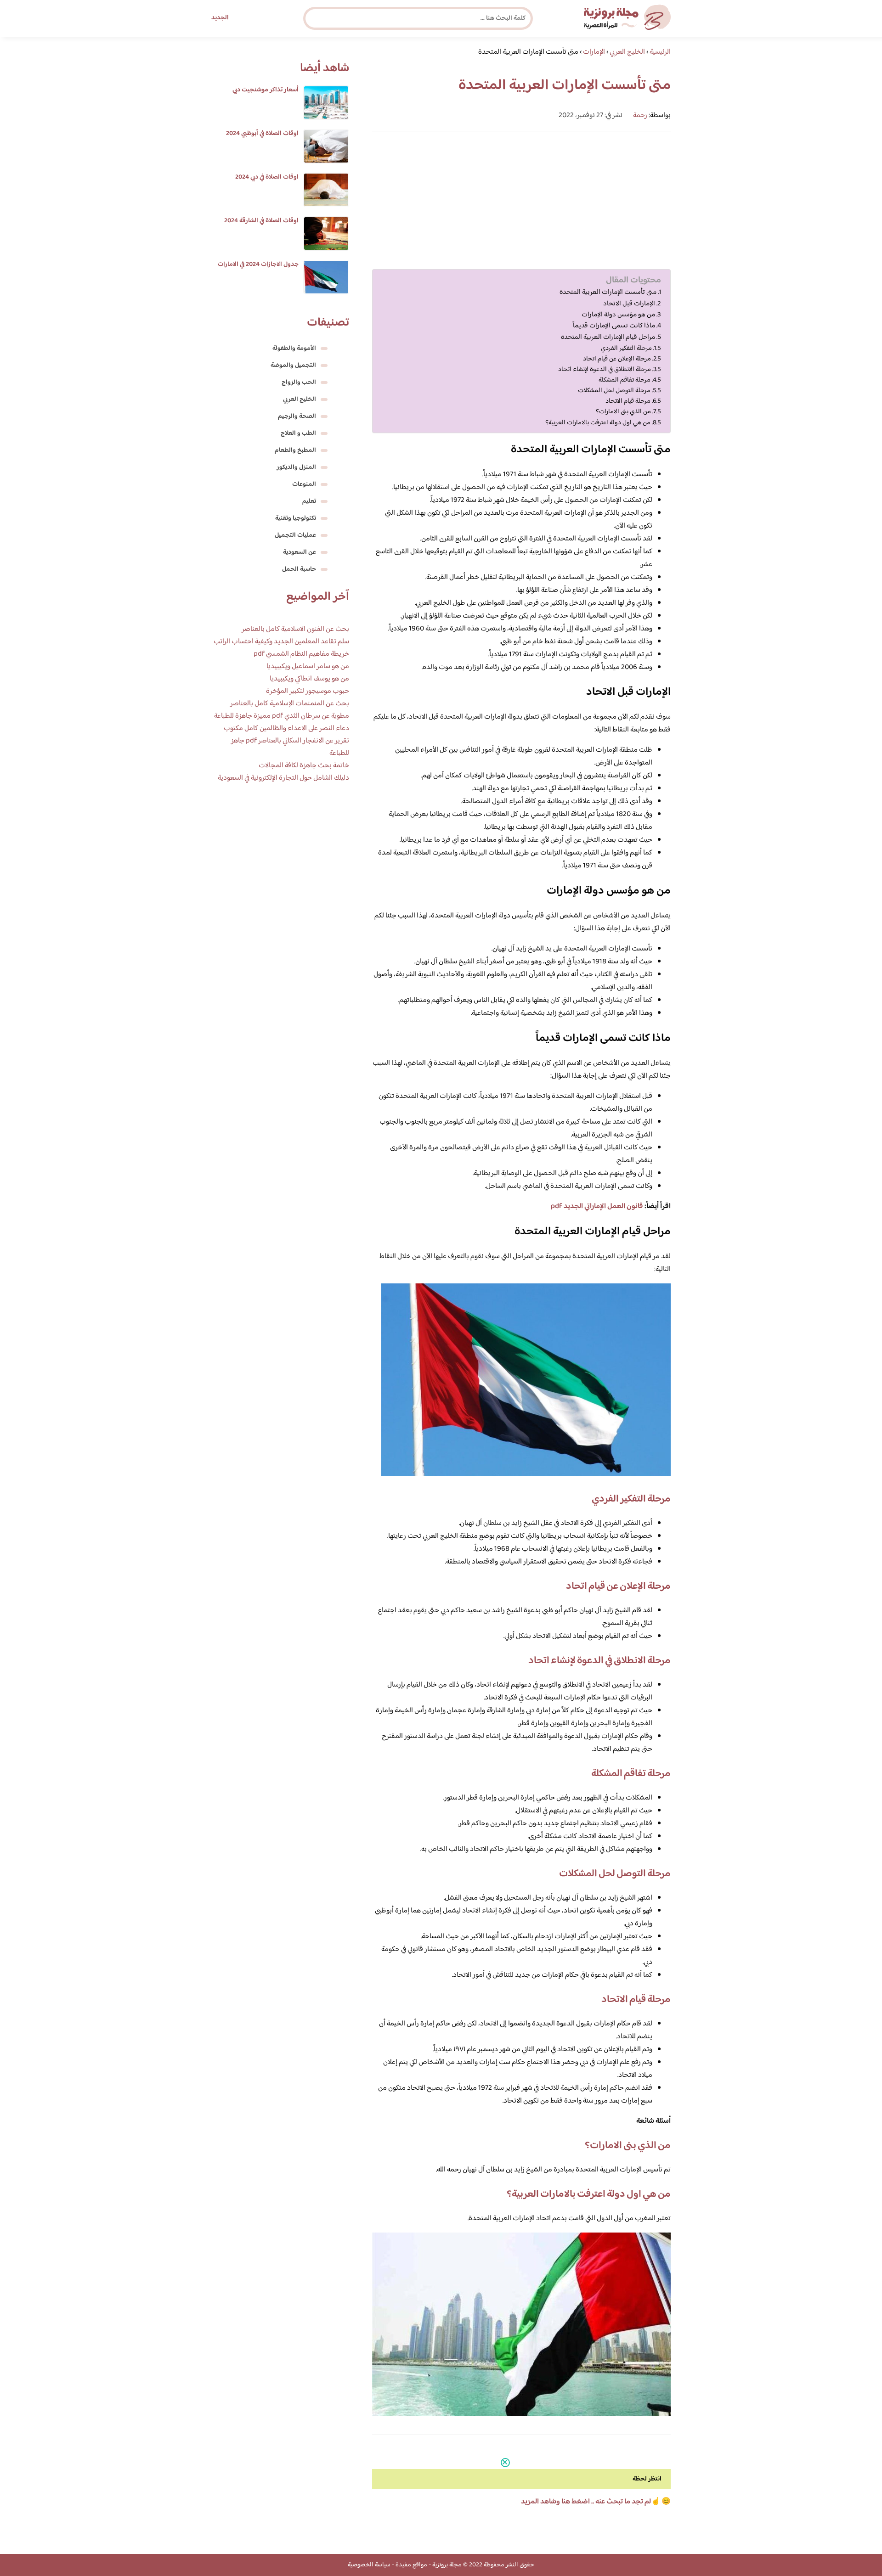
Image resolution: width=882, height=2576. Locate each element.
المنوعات (304, 484)
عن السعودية (300, 552)
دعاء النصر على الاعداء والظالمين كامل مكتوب (286, 728)
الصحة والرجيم (297, 416)
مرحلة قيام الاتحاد (628, 401)
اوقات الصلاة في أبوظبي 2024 (262, 134)
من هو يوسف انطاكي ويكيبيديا (309, 679)
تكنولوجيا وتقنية (296, 518)
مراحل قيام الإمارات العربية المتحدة (608, 337)
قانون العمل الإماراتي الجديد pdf (597, 1206)
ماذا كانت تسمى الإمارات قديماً (614, 326)
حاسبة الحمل (299, 569)
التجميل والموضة (293, 366)
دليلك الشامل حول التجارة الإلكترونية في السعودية (283, 778)
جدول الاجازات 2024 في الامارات (258, 264)
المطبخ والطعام (295, 450)
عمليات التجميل (295, 535)
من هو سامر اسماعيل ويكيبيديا (308, 666)
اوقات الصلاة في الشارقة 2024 (261, 221)
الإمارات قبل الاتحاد (629, 304)
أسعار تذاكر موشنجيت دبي (266, 90)
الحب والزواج (299, 382)
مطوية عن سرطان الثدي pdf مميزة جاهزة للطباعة (282, 716)
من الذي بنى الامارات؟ (623, 412)
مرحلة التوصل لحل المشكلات (614, 391)
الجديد (220, 18)
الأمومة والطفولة (294, 349)
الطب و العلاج (298, 433)
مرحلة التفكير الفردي (626, 348)
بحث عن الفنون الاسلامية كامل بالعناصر (295, 629)
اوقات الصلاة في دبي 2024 (267, 177)
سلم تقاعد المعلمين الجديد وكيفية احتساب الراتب (281, 642)
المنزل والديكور (296, 467)
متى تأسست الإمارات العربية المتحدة (608, 292)
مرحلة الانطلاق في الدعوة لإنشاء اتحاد (605, 369)
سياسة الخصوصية (369, 2565)
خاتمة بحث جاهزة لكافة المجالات (304, 766)
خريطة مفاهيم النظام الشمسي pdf (301, 654)
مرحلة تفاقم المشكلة (625, 380)
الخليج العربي (300, 399)
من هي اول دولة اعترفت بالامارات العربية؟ (598, 423)
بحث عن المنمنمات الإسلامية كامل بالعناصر (290, 704)
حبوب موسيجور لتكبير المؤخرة (308, 691)
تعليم (309, 501)
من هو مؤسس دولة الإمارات (618, 315)
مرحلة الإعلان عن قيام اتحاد (617, 359)
